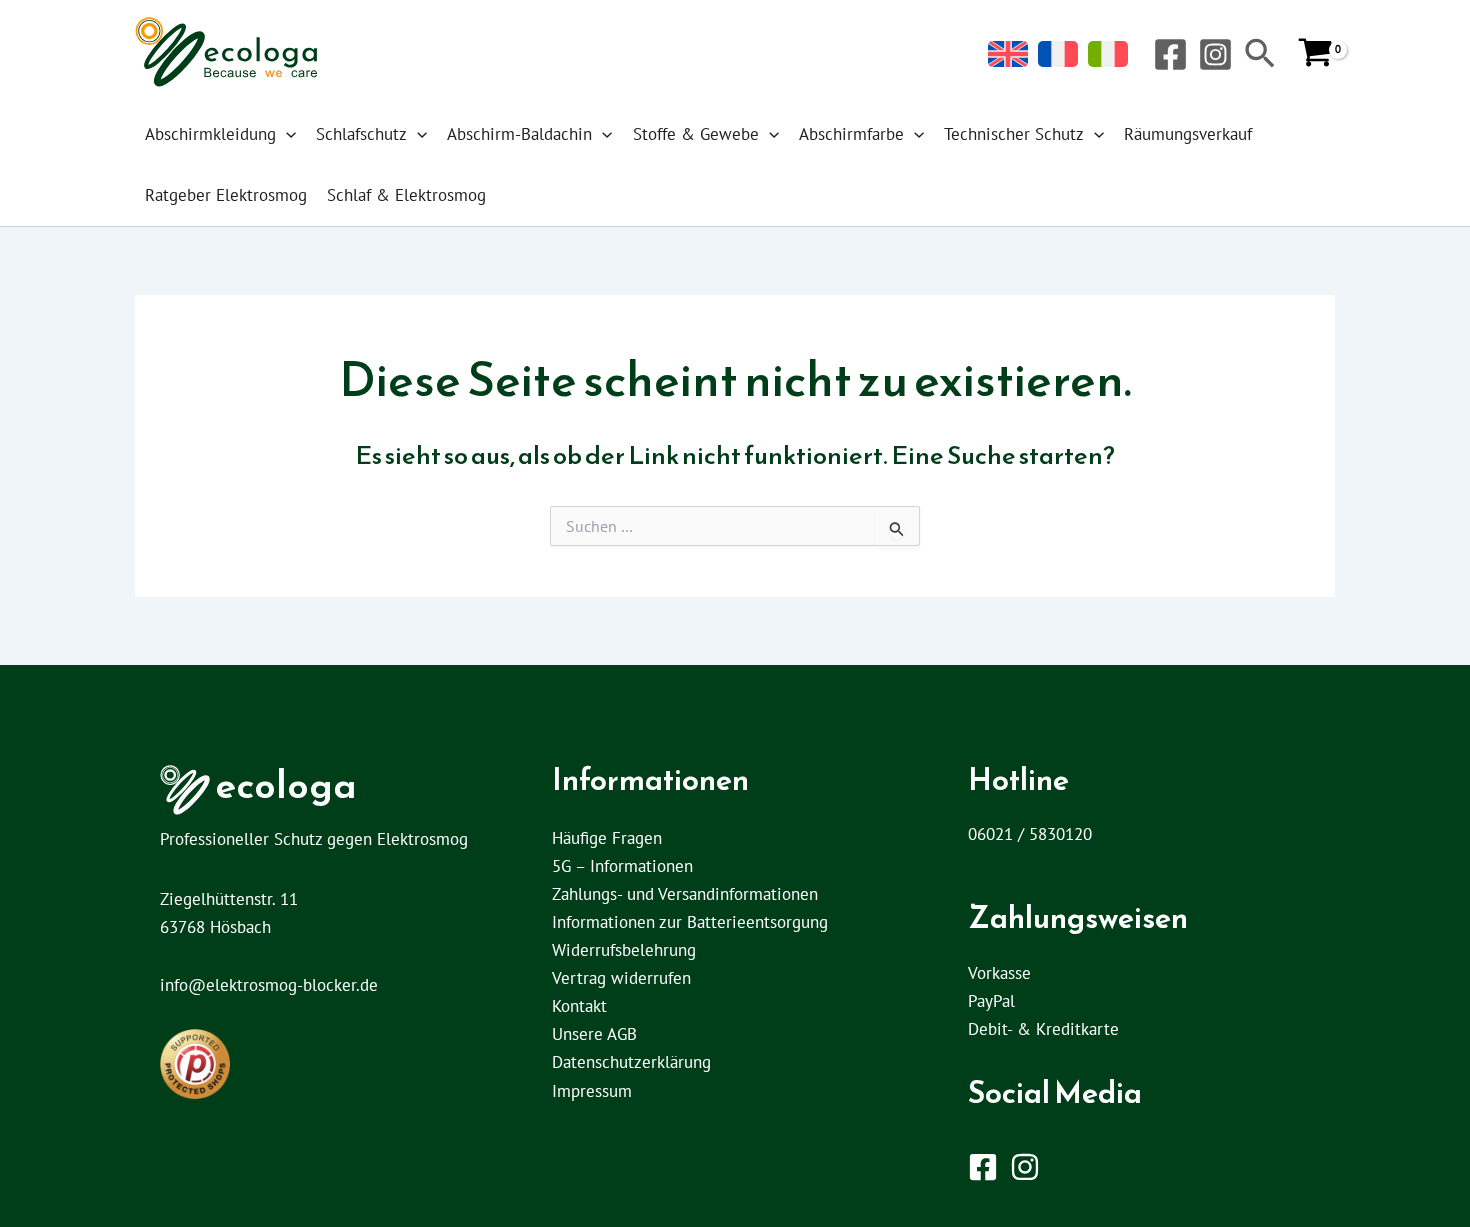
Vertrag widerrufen (621, 978)
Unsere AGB (594, 1034)
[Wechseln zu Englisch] (1008, 54)
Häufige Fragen (607, 838)
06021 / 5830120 (1030, 834)
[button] (1260, 55)
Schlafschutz (361, 134)
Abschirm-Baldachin (519, 134)
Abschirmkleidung (210, 134)
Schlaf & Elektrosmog (406, 195)
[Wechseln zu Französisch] (1058, 54)
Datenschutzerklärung (631, 1062)
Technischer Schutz (1014, 134)
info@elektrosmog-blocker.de (269, 985)
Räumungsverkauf (1188, 134)
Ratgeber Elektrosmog (226, 195)
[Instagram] (1215, 54)
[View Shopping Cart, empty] (1315, 54)
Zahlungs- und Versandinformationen (685, 894)
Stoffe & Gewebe (696, 134)
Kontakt (579, 1006)
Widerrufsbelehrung (624, 950)
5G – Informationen (622, 866)
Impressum (592, 1091)
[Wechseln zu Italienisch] (1108, 54)
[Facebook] (1170, 54)
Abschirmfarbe (851, 134)
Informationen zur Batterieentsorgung (690, 922)
